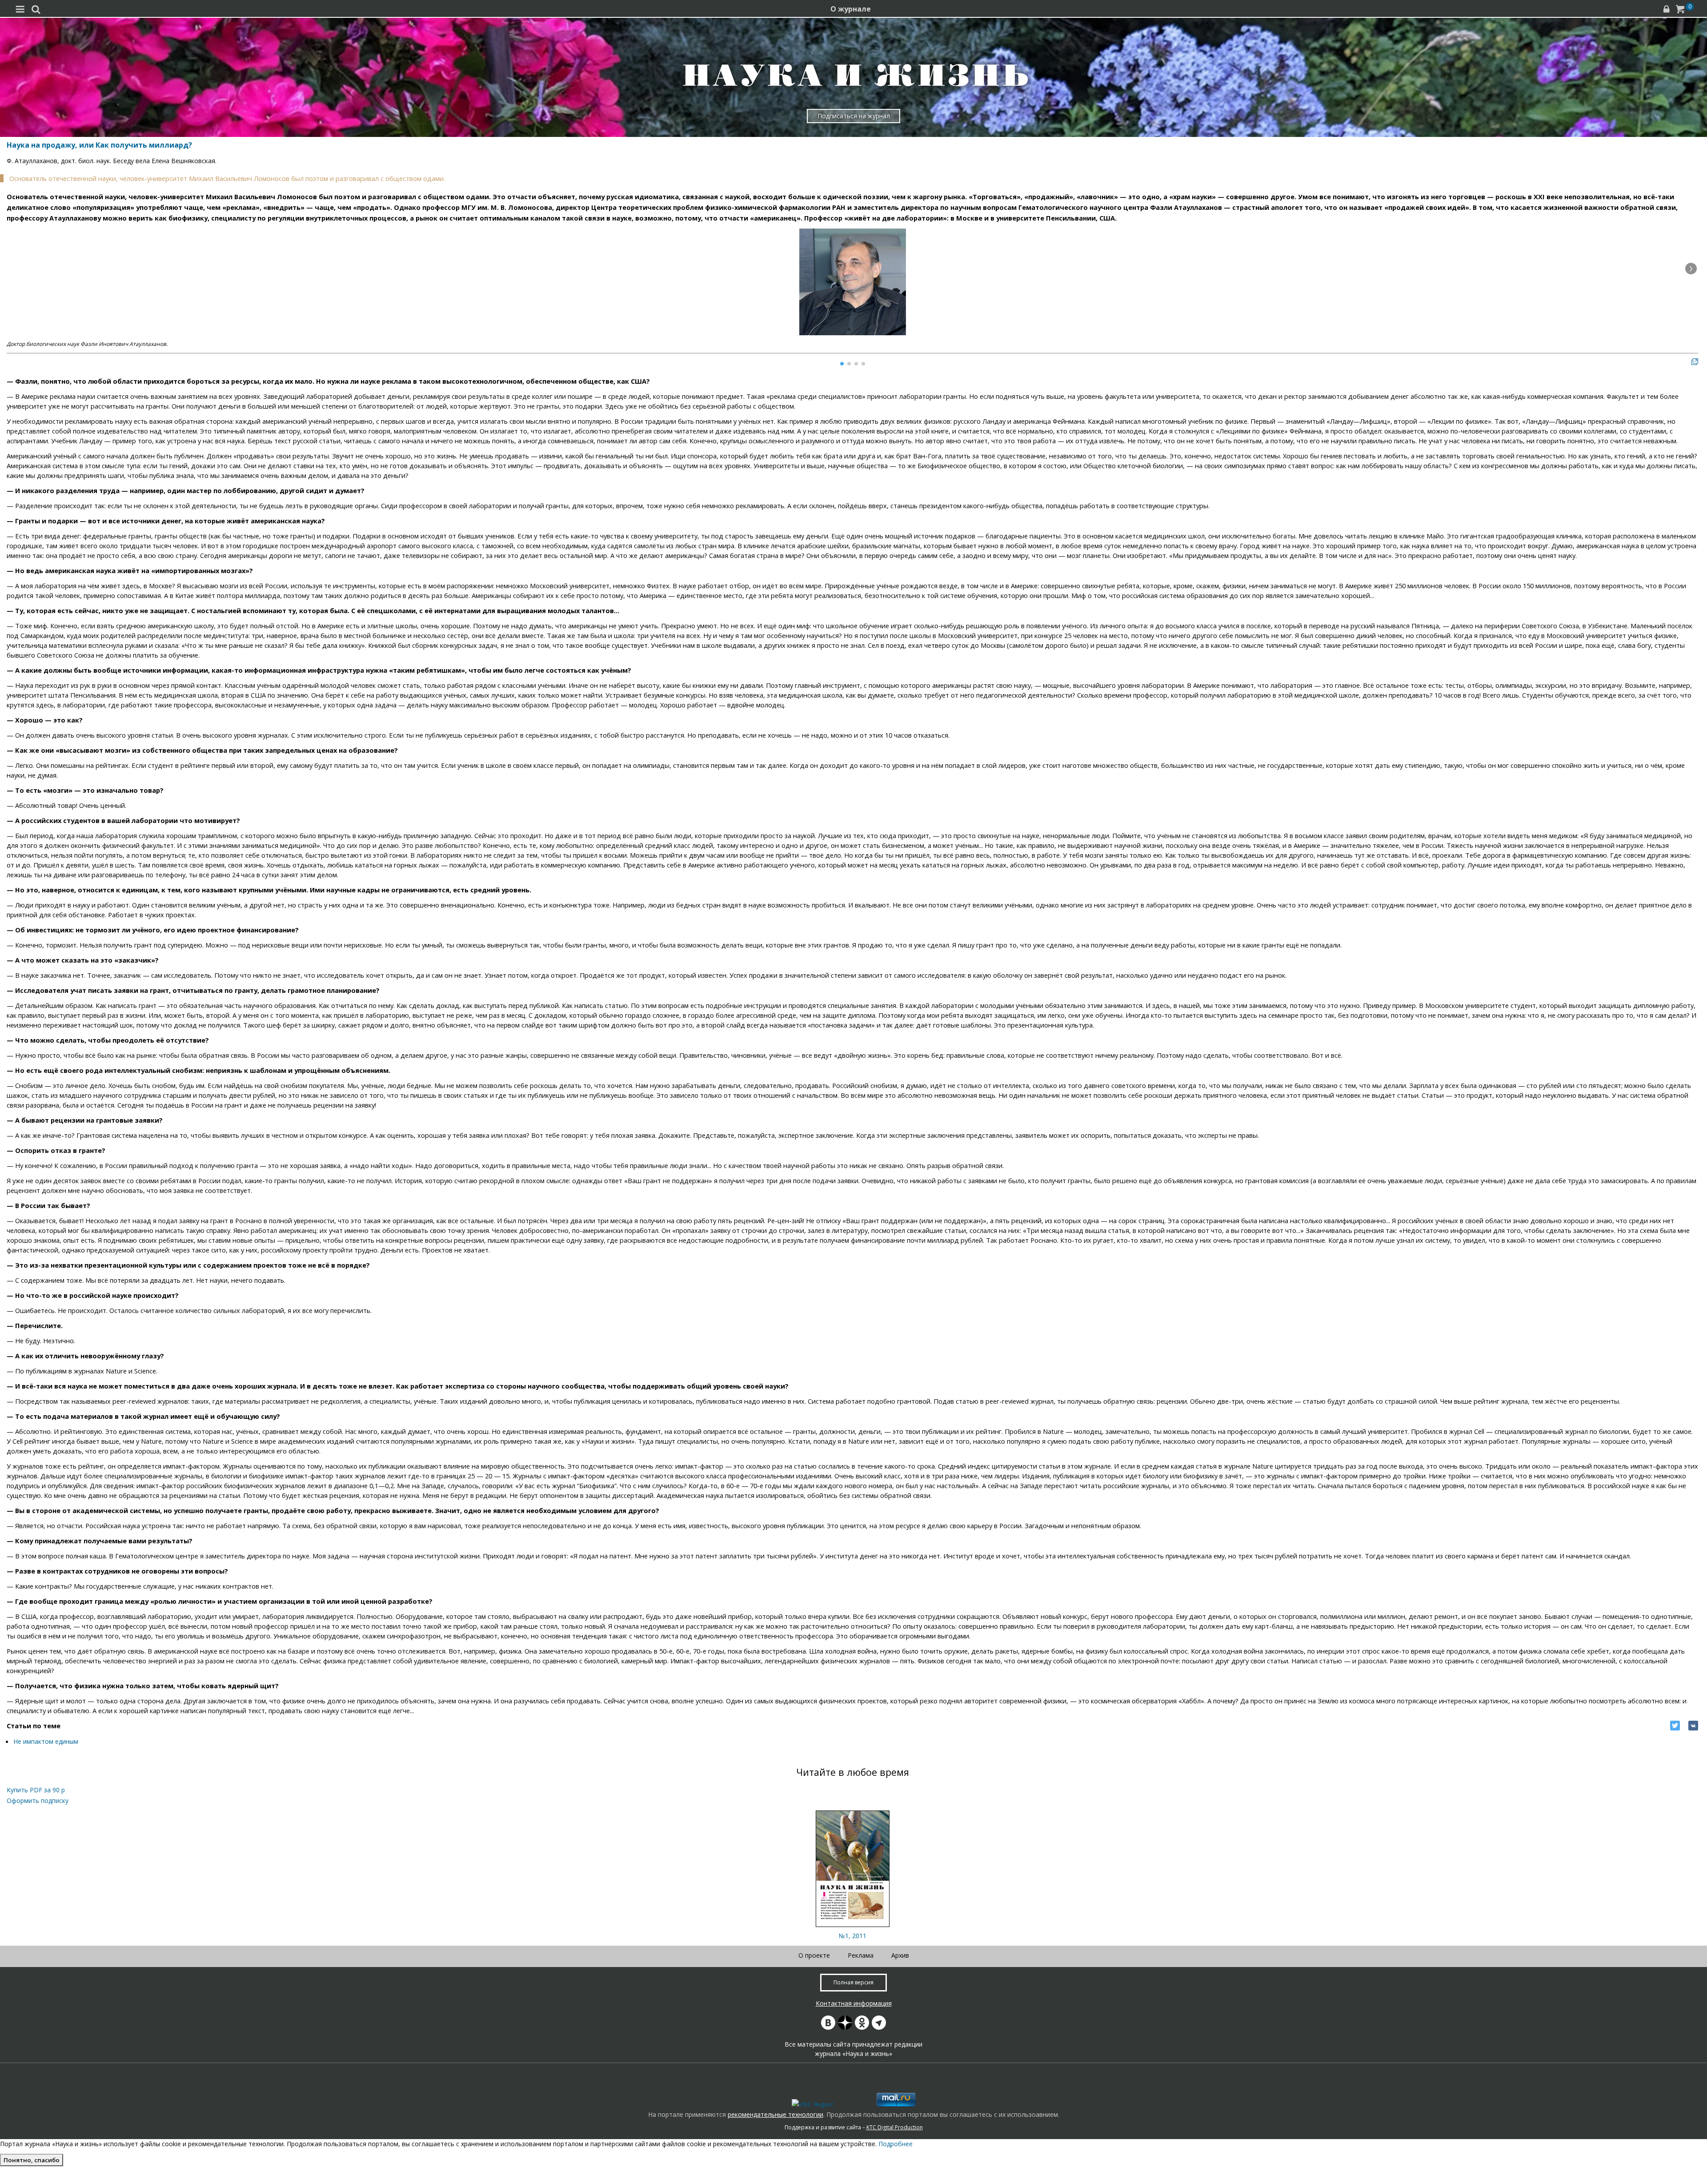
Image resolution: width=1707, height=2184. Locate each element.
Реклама (861, 1955)
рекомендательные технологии (775, 2114)
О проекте (814, 1955)
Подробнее (896, 2144)
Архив (900, 1955)
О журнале (851, 9)
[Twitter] (1675, 1726)
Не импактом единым (46, 1741)
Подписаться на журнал (854, 116)
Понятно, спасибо (32, 2160)
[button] (1691, 269)
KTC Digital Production (895, 2127)
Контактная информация (854, 2003)
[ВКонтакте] (1693, 1726)
